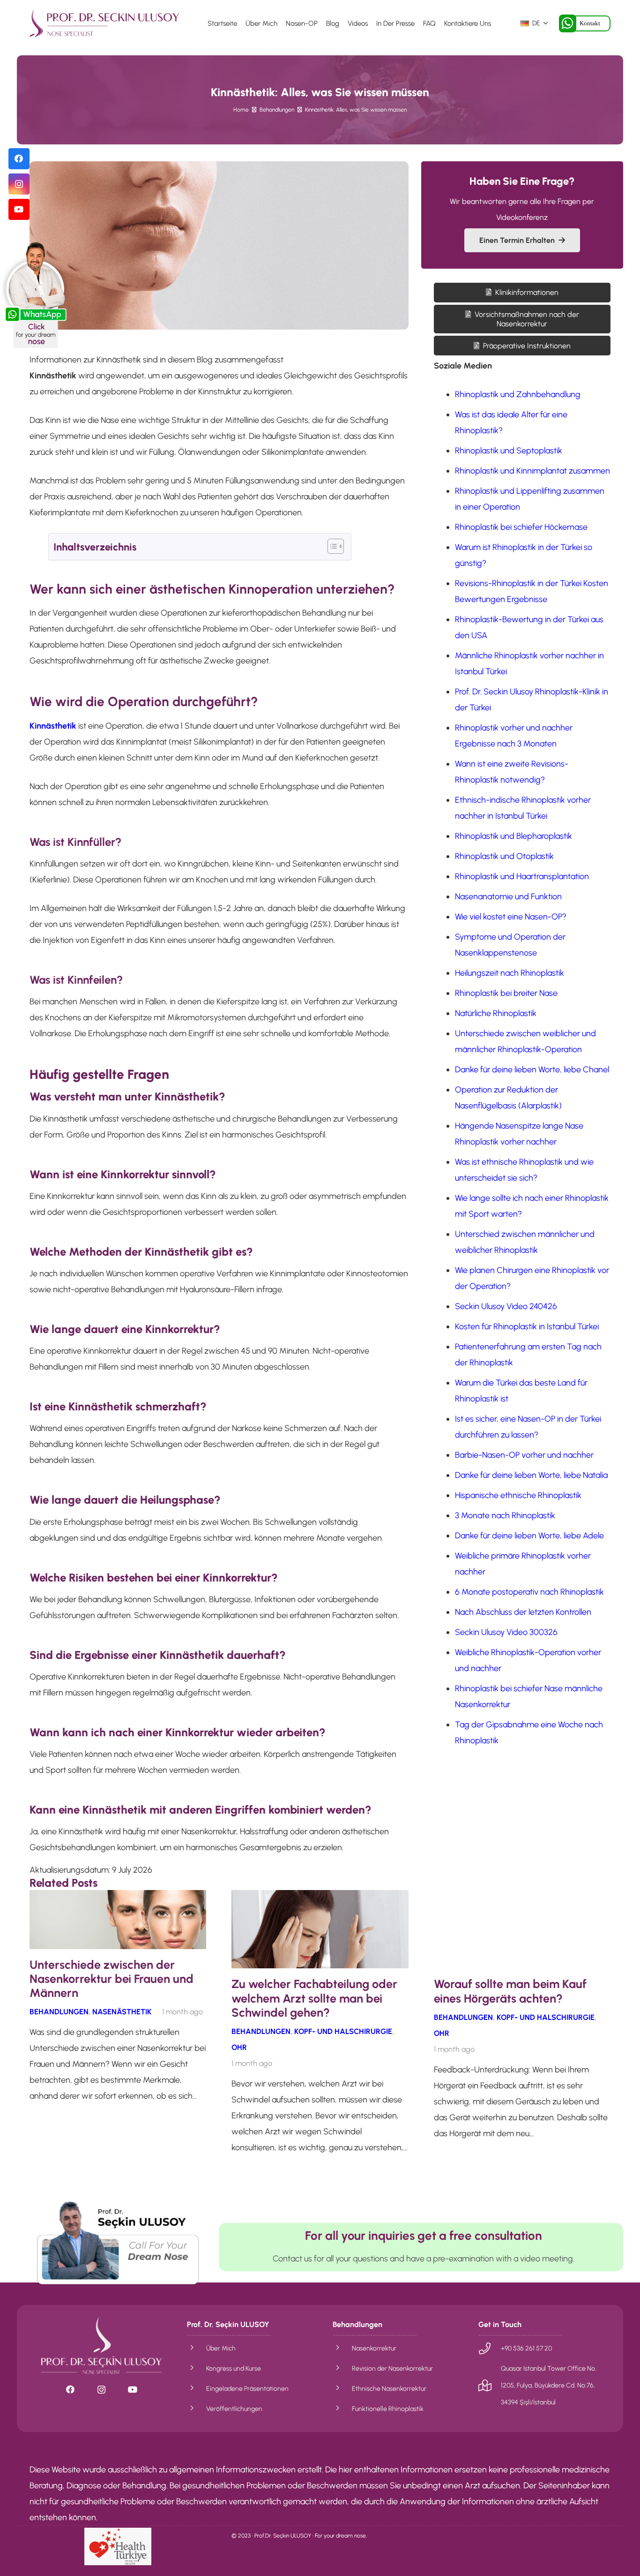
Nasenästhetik (122, 2012)
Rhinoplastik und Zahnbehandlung (518, 395)
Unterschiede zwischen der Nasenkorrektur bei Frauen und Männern (112, 1979)
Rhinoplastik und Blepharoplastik (513, 836)
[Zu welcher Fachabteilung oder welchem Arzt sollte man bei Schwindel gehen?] (320, 1898)
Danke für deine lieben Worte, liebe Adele (529, 1536)
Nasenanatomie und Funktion (508, 897)
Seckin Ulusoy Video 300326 (506, 1633)
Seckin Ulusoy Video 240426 (506, 1307)
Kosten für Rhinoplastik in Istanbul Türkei (527, 1327)
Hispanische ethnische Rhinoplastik (518, 1496)
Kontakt (590, 23)
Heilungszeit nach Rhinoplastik (510, 973)
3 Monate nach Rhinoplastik (505, 1516)
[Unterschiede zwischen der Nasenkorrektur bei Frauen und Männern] (118, 1898)
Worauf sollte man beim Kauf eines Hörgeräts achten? (510, 1991)
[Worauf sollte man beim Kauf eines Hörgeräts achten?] (522, 1898)
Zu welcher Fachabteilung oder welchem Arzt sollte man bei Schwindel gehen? (314, 1998)
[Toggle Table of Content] (331, 546)
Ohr (239, 2047)
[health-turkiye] (118, 2546)
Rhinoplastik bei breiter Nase (506, 994)
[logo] (104, 23)
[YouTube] (19, 209)
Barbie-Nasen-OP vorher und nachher (524, 1455)
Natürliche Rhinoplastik (496, 1014)
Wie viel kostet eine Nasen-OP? (511, 917)
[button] (534, 23)
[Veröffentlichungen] (197, 2409)
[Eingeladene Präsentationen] (197, 2388)
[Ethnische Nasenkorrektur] (342, 2388)
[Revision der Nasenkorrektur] (342, 2368)
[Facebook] (19, 159)
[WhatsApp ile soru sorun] (118, 2242)
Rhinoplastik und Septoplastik (509, 451)
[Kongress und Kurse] (197, 2368)
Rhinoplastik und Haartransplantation (522, 877)
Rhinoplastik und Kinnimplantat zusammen (532, 471)
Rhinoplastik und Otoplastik (504, 857)
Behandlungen (59, 2012)
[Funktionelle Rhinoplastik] (342, 2409)
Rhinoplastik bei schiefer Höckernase (521, 527)
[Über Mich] (197, 2348)
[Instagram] (19, 184)
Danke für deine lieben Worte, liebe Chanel (532, 1070)
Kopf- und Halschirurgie (343, 2031)
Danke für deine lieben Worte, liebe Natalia (531, 1476)
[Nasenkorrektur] (342, 2348)
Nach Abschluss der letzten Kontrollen (523, 1612)
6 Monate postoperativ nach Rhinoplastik (529, 1592)
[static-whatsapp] (35, 294)
